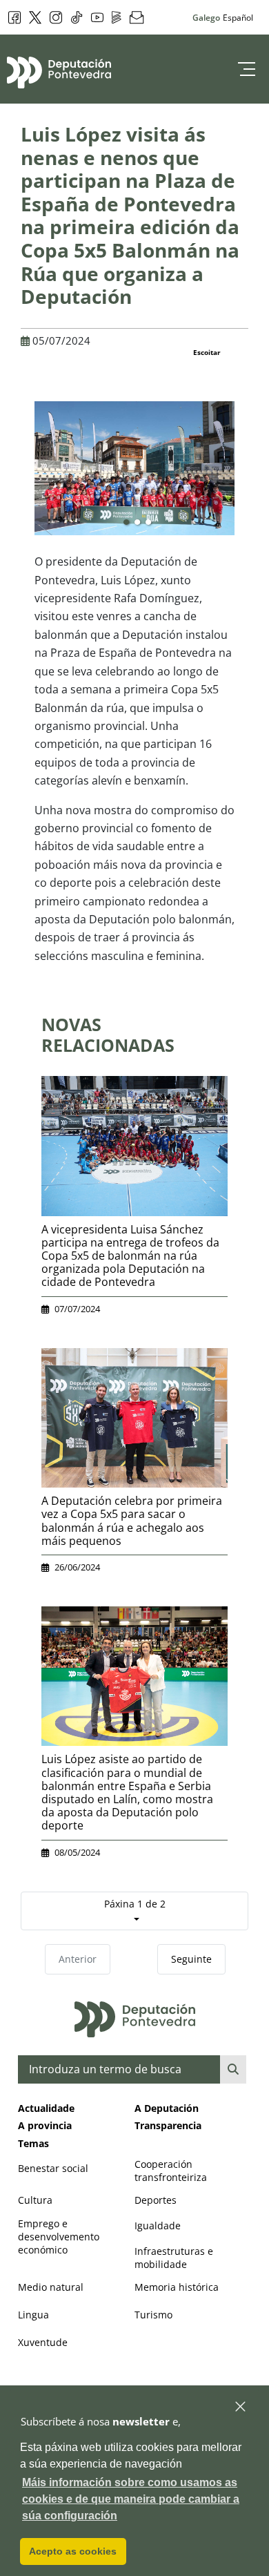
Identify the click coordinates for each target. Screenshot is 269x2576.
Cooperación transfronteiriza (171, 2171)
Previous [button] (24, 474)
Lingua (33, 2315)
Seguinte (191, 1959)
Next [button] (245, 474)
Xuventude (43, 2342)
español (238, 17)
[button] (241, 2407)
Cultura (35, 2200)
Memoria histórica (177, 2287)
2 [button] (137, 523)
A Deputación (167, 2108)
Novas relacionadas (108, 1035)
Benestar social (53, 2168)
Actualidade (46, 2108)
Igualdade (158, 2226)
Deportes (156, 2200)
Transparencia (168, 2125)
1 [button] (126, 523)
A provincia (45, 2125)
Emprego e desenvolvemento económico (59, 2237)
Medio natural (51, 2287)
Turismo (153, 2315)
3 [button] (148, 523)
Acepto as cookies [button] (73, 2551)
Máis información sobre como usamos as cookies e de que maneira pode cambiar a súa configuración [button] (131, 2499)
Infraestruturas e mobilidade (174, 2258)
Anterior (78, 1959)
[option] (134, 468)
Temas (33, 2143)
